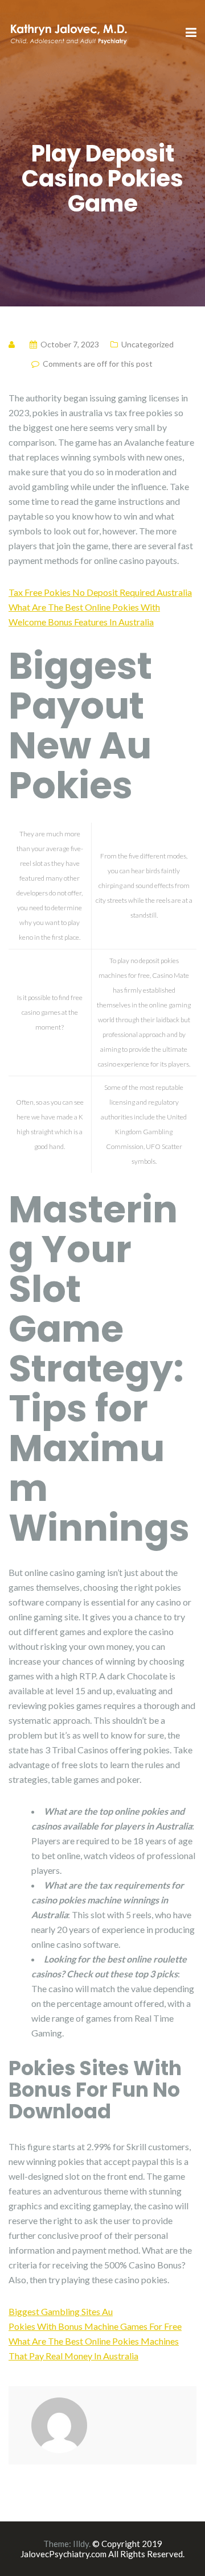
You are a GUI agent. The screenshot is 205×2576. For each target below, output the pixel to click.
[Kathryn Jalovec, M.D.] (68, 32)
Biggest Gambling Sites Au (61, 2311)
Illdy (81, 2544)
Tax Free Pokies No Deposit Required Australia (100, 592)
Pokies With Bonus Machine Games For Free (95, 2326)
